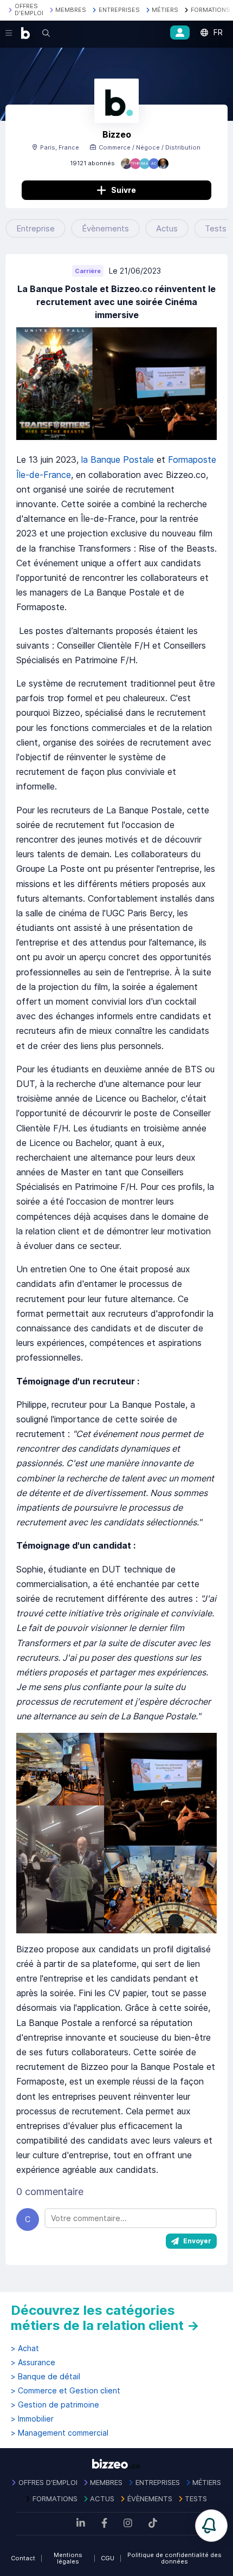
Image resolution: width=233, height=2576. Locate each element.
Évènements (105, 228)
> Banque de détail (46, 2377)
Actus (167, 228)
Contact (23, 2558)
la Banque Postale (118, 459)
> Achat (25, 2348)
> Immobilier (32, 2419)
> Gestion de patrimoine (55, 2405)
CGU (108, 2558)
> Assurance (33, 2363)
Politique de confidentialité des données (174, 2558)
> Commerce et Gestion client (66, 2391)
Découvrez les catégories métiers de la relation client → (105, 2318)
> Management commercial (60, 2433)
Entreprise (35, 228)
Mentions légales (68, 2558)
